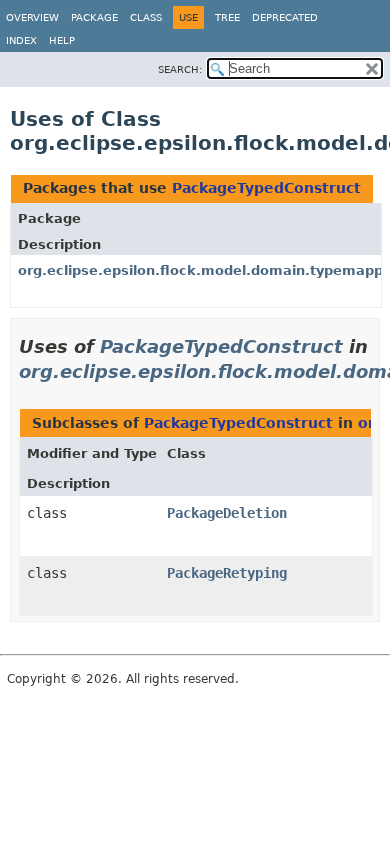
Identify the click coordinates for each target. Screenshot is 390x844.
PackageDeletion (227, 513)
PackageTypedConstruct (266, 188)
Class (146, 17)
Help (62, 40)
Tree (227, 17)
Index (21, 40)
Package (94, 17)
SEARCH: (180, 69)
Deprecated (285, 17)
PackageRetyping (227, 573)
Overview (32, 17)
